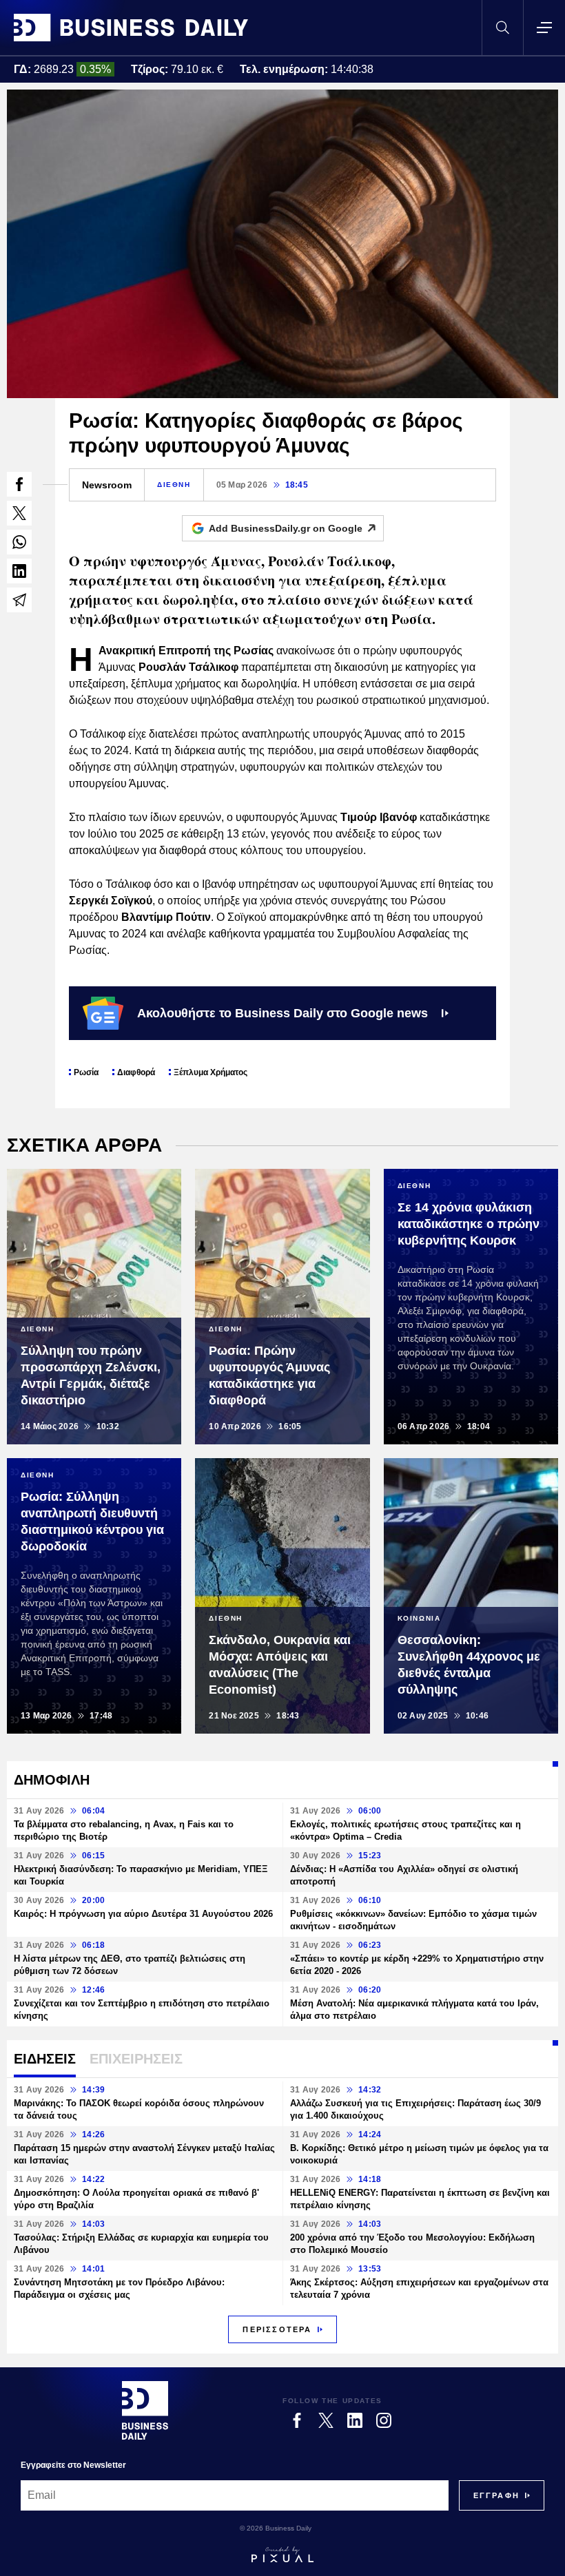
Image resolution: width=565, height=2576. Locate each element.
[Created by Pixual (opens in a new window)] (282, 2555)
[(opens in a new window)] (19, 484)
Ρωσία (86, 1072)
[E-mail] (19, 600)
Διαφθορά (136, 1072)
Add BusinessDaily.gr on (286, 528)
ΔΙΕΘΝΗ (174, 485)
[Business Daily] (131, 28)
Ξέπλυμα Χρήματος (210, 1072)
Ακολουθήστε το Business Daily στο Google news (282, 1013)
